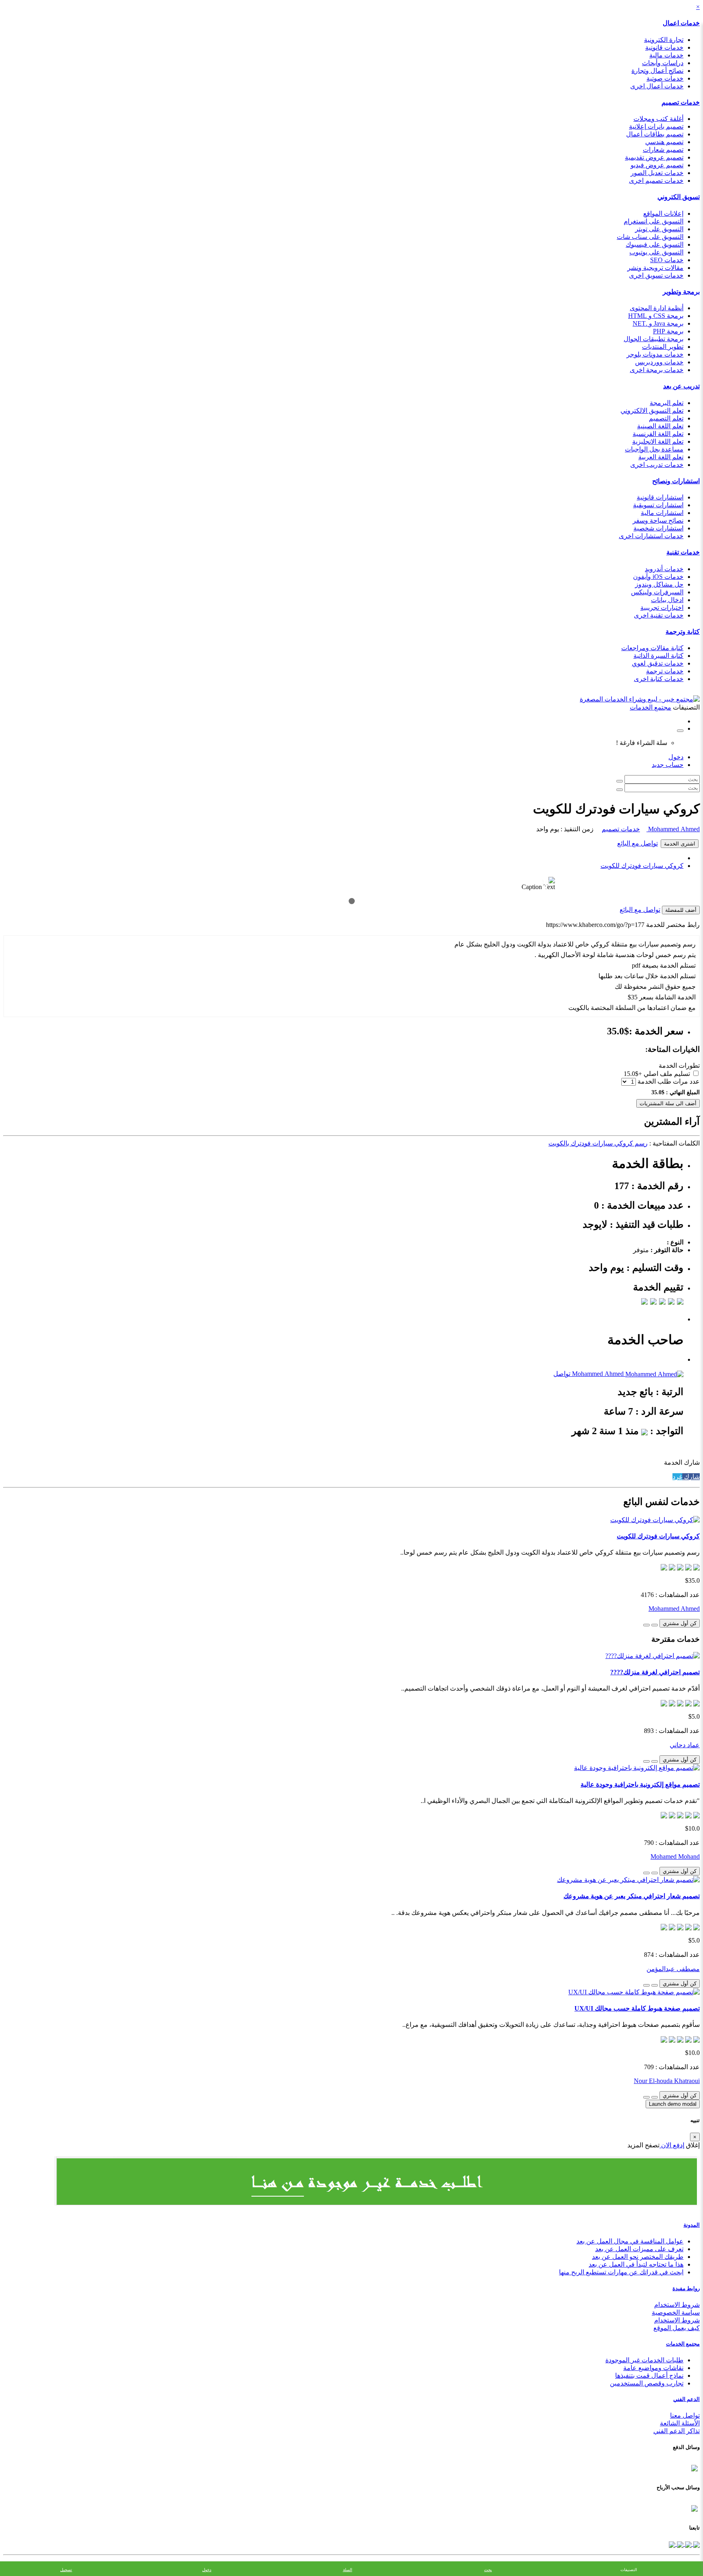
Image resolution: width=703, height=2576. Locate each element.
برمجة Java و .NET (658, 323)
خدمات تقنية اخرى (659, 615)
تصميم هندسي (664, 142)
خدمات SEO (667, 260)
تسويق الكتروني (679, 197)
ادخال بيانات (667, 600)
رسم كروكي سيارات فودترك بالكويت (598, 1143)
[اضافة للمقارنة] (646, 1625)
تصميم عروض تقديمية (654, 157)
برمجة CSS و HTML (656, 316)
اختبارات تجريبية (662, 608)
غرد (677, 1477)
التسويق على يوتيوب (656, 252)
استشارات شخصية (658, 528)
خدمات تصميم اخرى (656, 181)
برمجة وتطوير (681, 292)
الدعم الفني (687, 2399)
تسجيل (66, 2570)
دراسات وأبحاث (663, 63)
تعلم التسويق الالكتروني (652, 411)
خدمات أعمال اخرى (657, 86)
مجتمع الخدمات (683, 2344)
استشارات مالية (662, 513)
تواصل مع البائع (638, 843)
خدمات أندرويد (664, 569)
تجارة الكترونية (664, 40)
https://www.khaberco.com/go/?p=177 (595, 925)
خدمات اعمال (681, 23)
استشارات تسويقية (658, 505)
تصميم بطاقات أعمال (655, 134)
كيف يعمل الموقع (677, 2328)
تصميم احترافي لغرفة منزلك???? (655, 1672)
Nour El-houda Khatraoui (667, 2081)
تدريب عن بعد (681, 386)
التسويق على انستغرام (654, 221)
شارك (691, 1477)
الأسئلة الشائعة (680, 2423)
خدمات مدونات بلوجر (655, 354)
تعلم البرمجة (667, 403)
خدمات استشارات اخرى (651, 536)
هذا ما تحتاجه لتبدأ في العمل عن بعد (636, 2264)
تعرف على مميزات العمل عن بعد (639, 2249)
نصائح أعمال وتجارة (657, 71)
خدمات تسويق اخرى (656, 275)
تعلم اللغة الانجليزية (658, 441)
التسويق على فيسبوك (655, 244)
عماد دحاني (685, 1745)
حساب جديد (668, 765)
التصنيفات (629, 2570)
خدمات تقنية (683, 552)
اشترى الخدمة (680, 844)
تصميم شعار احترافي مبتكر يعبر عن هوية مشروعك (632, 1896)
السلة (348, 2570)
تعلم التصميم (666, 418)
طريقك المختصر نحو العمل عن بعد (638, 2257)
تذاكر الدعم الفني (677, 2431)
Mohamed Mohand (675, 1856)
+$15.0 (633, 1074)
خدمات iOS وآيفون (658, 577)
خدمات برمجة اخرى (657, 370)
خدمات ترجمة (665, 671)
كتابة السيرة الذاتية (658, 656)
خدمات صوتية (665, 78)
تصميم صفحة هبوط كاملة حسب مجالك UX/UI (637, 2008)
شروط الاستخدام (677, 2305)
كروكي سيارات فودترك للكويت (642, 866)
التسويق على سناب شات (650, 237)
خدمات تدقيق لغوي (658, 663)
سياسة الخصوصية (676, 2312)
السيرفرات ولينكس (657, 592)
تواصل (562, 1374)
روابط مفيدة (686, 2288)
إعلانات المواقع (663, 214)
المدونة (692, 2225)
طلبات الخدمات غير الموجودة (644, 2360)
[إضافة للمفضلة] (655, 1625)
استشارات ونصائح (676, 481)
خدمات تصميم (681, 102)
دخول (676, 757)
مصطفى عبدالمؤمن (673, 1969)
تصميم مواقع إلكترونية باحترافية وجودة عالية (640, 1784)
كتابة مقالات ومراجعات (652, 648)
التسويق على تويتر (659, 229)
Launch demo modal (673, 2104)
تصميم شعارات (663, 150)
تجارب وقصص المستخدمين (647, 2383)
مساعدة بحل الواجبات (654, 449)
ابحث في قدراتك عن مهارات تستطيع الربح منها (621, 2272)
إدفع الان (672, 2145)
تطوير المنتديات (663, 347)
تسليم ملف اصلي (667, 1074)
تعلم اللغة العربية (661, 457)
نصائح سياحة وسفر (658, 520)
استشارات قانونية (660, 497)
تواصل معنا (685, 2415)
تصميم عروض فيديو (657, 165)
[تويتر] (688, 2544)
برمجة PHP (668, 331)
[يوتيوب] (679, 2544)
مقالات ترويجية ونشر (655, 268)
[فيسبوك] (696, 2544)
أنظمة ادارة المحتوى (657, 308)
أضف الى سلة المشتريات (668, 1103)
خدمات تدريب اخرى (657, 465)
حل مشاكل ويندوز (659, 584)
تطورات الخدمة (679, 1066)
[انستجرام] (672, 2544)
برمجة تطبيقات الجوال (654, 339)
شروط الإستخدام (677, 2320)
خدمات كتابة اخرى (659, 679)
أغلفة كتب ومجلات (658, 119)
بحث (488, 2570)
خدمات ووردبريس (659, 362)
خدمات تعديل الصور (657, 173)
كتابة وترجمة (683, 632)
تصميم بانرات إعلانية (656, 126)
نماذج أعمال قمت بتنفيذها (649, 2376)
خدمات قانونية (664, 47)
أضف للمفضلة (681, 910)
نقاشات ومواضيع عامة (653, 2368)
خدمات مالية (666, 55)
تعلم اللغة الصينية (660, 426)
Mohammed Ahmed (673, 829)
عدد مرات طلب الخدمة (669, 1081)
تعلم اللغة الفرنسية (658, 434)
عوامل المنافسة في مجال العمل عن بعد (630, 2241)
